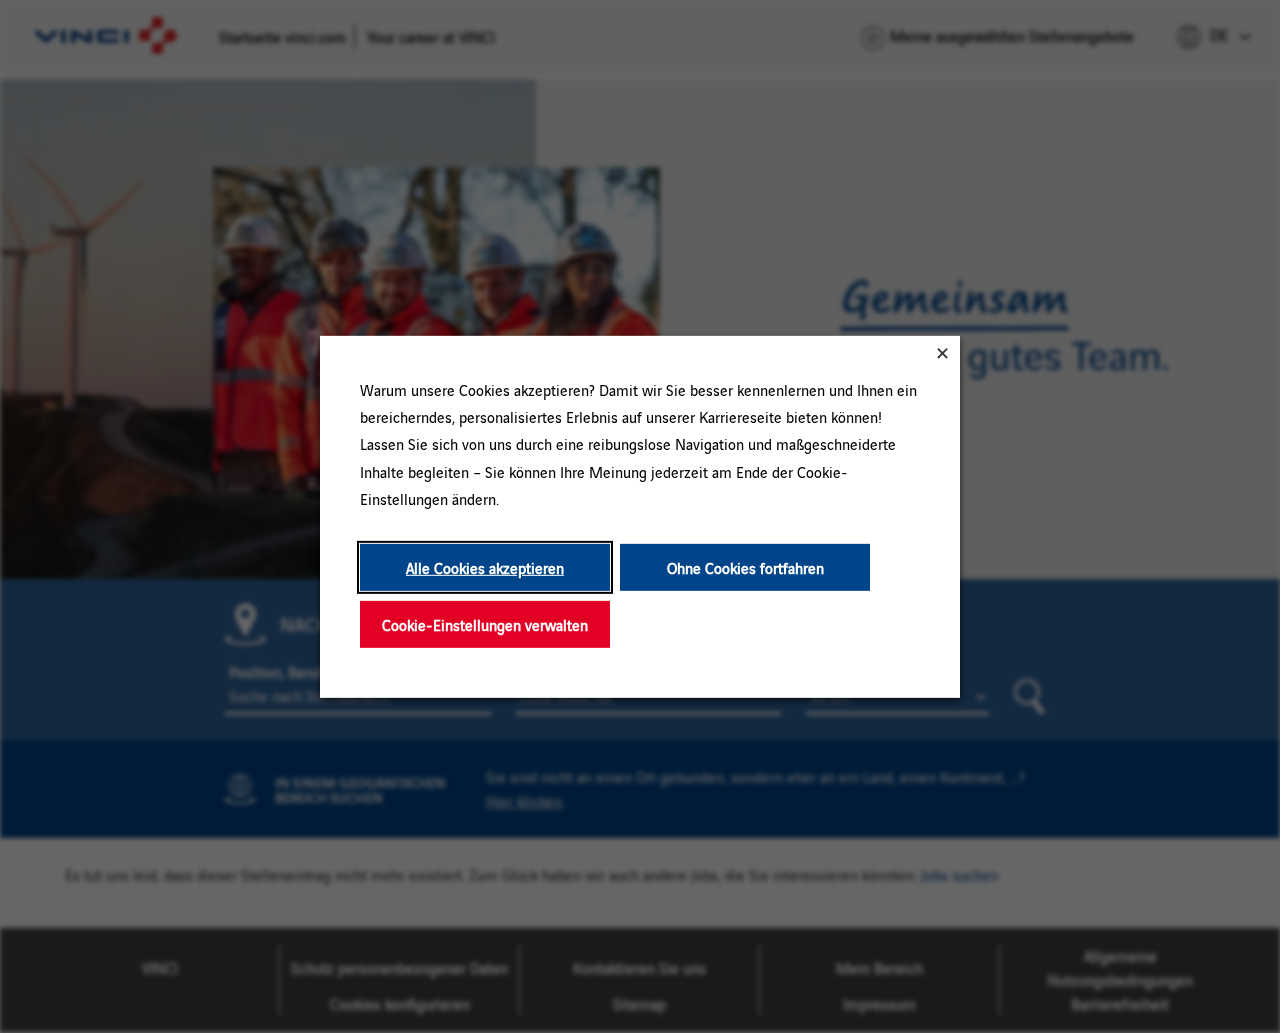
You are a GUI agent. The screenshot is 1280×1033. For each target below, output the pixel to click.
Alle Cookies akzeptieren (485, 566)
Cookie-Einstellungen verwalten (485, 623)
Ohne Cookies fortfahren (745, 566)
